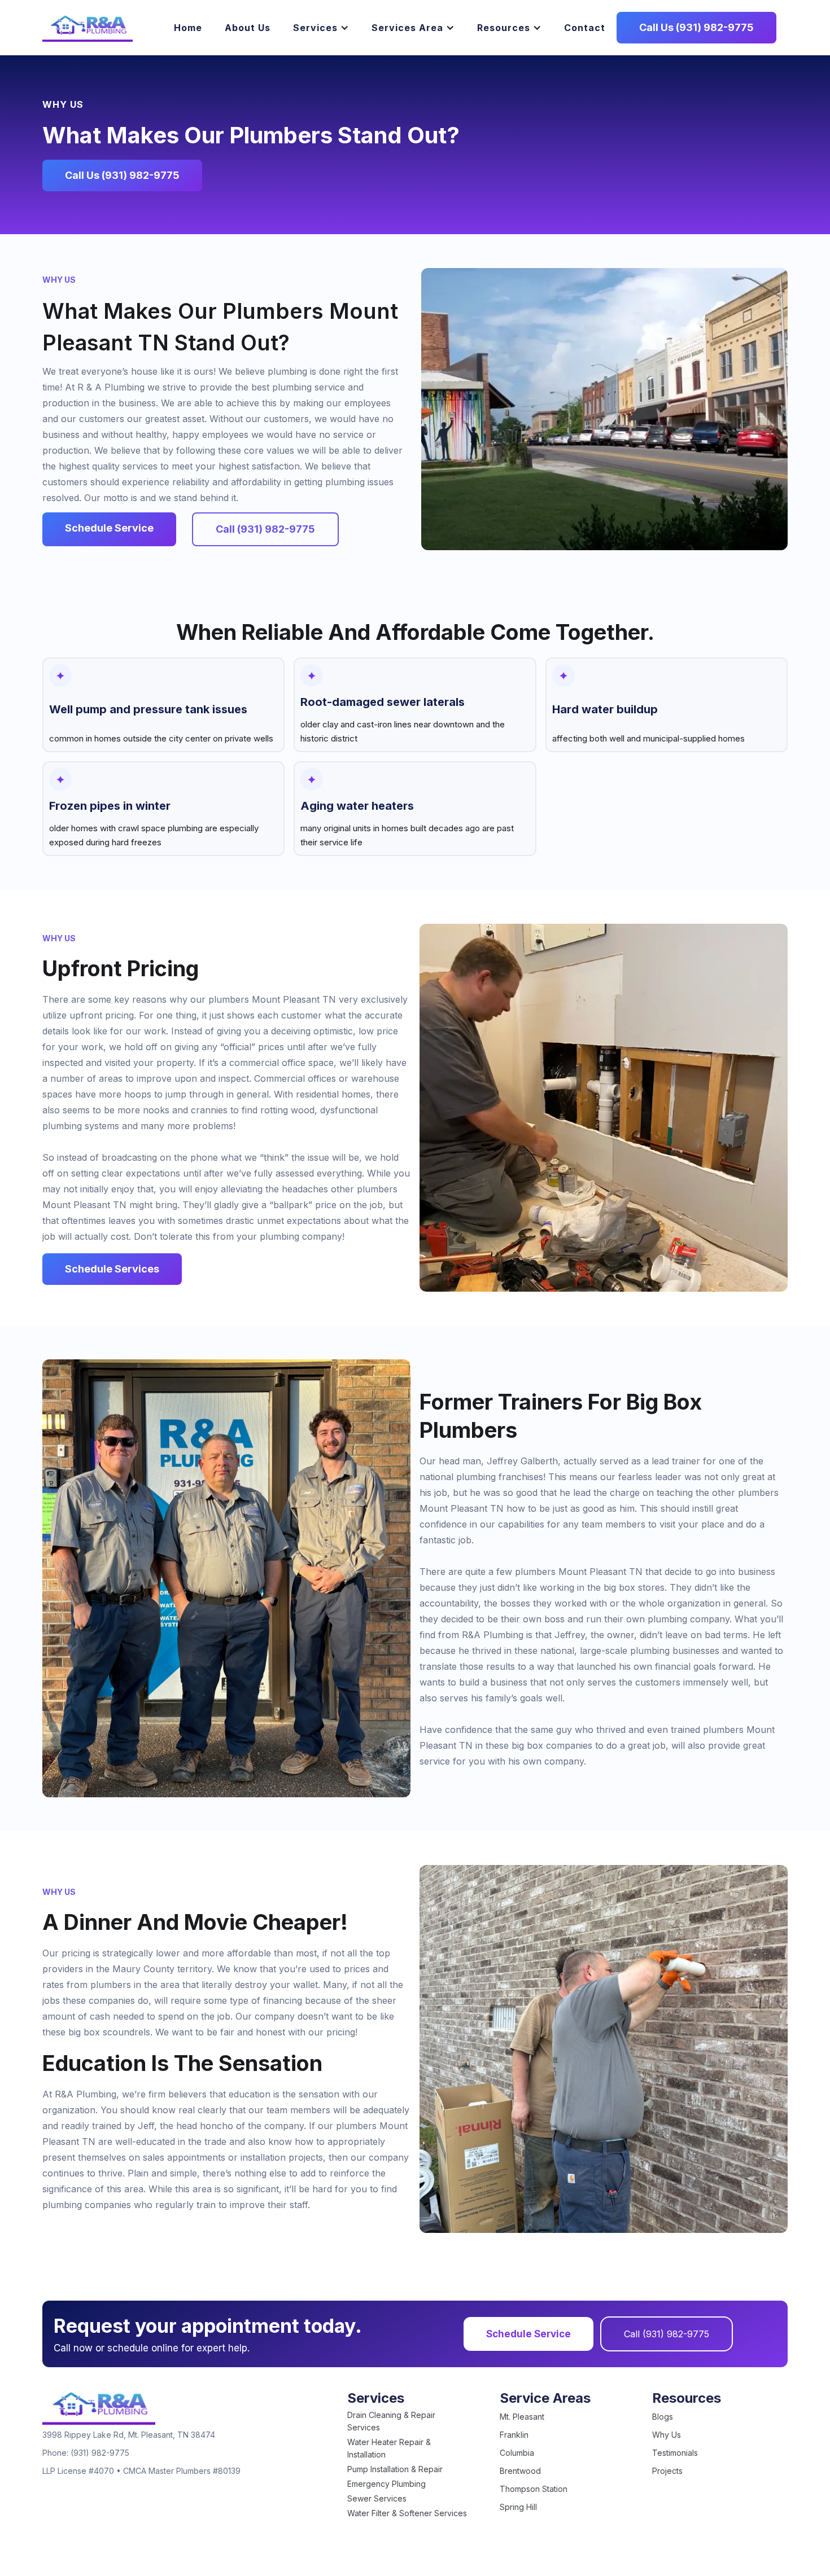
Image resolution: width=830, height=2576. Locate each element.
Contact (585, 28)
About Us (248, 28)
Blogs (663, 2417)
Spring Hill (518, 2507)
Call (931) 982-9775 (667, 2334)
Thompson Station (534, 2489)
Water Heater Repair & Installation (389, 2448)
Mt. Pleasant (522, 2417)
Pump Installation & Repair (395, 2469)
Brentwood (520, 2471)
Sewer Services (377, 2498)
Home (188, 28)
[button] (321, 28)
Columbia (517, 2453)
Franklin (514, 2435)
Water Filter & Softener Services (407, 2513)
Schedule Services (112, 1269)
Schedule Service (528, 2334)
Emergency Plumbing (386, 2484)
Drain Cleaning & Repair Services (391, 2421)
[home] (88, 28)
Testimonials (675, 2453)
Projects (667, 2471)
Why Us (667, 2435)
